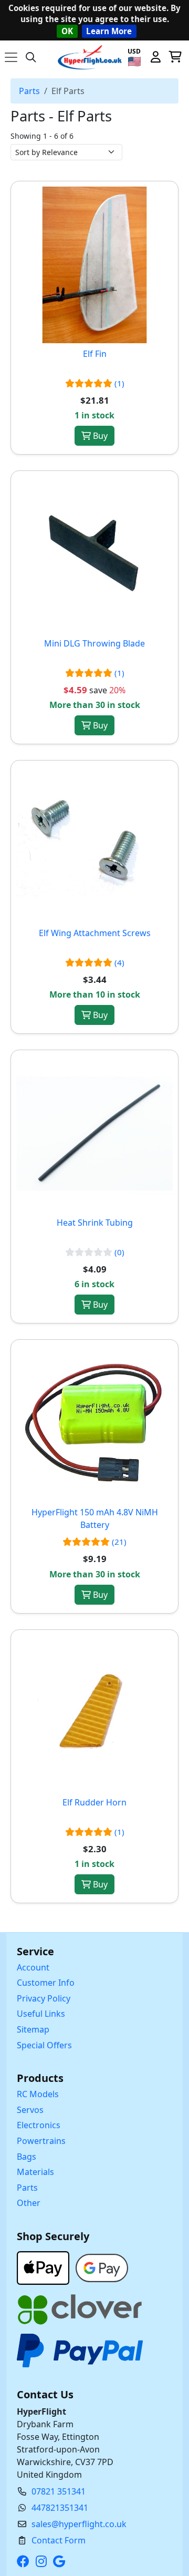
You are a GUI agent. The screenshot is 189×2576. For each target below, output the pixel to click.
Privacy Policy (44, 1998)
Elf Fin (95, 354)
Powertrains (41, 2141)
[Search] (31, 57)
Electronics (39, 2125)
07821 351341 (59, 2491)
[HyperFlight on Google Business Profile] (61, 2561)
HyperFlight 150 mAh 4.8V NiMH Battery (95, 1518)
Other (29, 2203)
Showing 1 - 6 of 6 (42, 136)
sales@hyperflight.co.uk (79, 2524)
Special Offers (44, 2045)
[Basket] (175, 57)
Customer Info (46, 1983)
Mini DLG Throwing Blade (94, 643)
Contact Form (59, 2540)
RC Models (38, 2094)
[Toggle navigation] (11, 57)
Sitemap (33, 2029)
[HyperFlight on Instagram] (43, 2561)
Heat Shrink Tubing (95, 1223)
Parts (29, 91)
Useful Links (41, 2014)
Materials (35, 2172)
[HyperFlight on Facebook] (25, 2561)
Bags (27, 2157)
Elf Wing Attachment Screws (95, 933)
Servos (30, 2110)
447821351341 (60, 2508)
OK (67, 31)
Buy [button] (99, 436)
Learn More (109, 31)
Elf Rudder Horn (94, 1802)
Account (33, 1967)
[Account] (155, 57)
